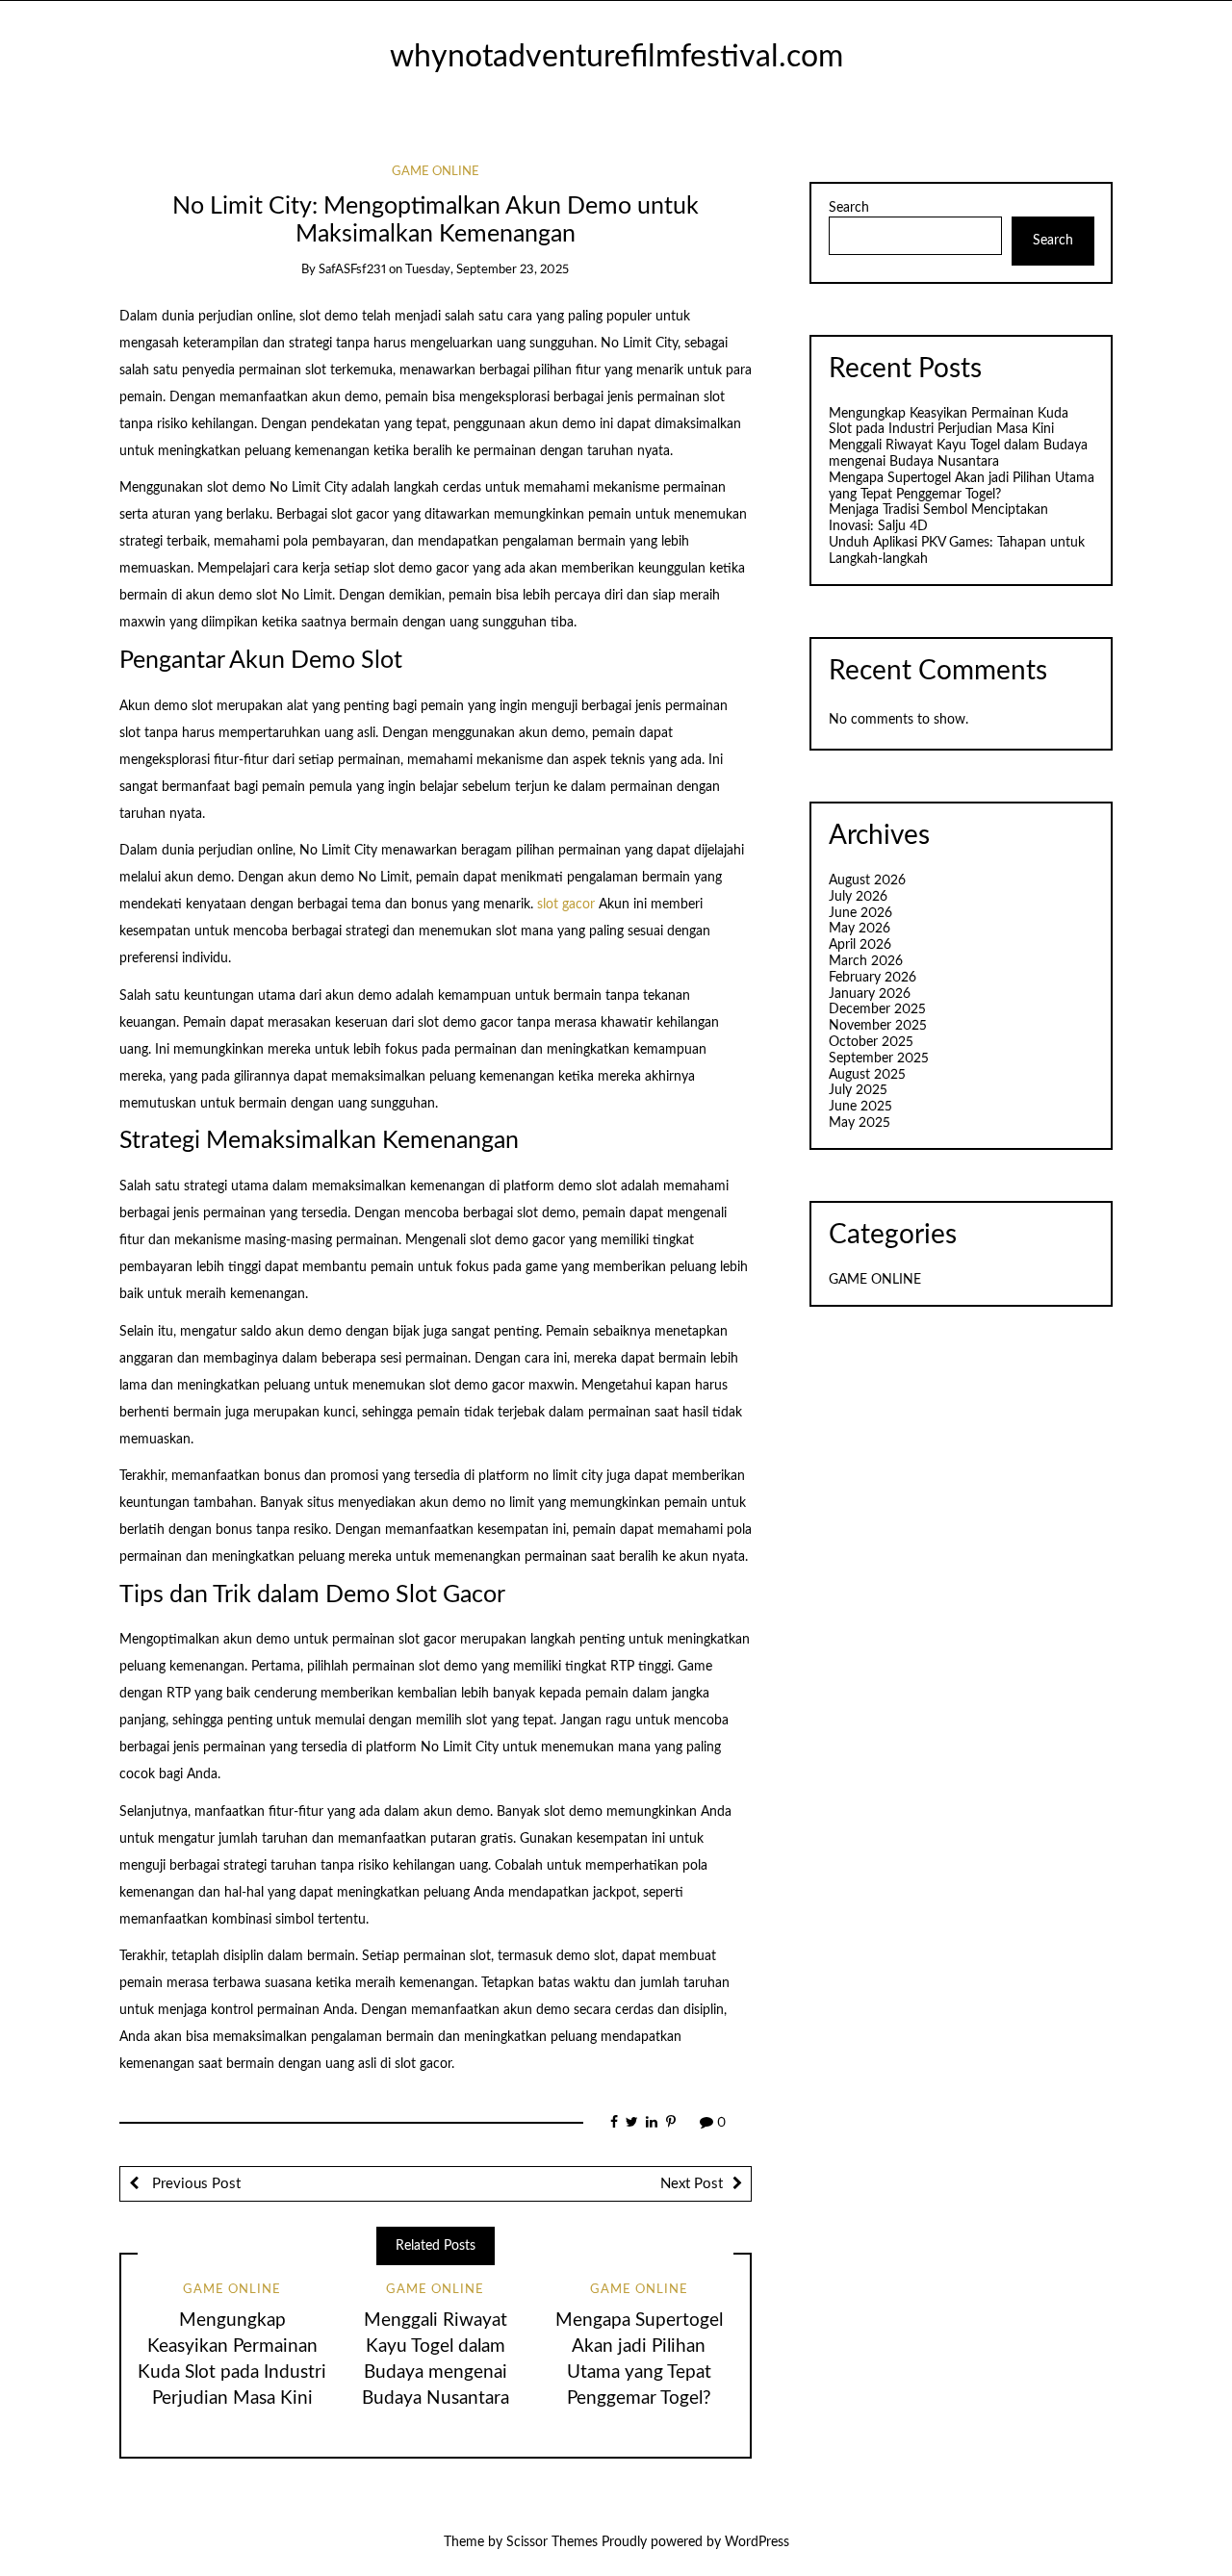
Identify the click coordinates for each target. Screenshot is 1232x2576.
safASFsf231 (352, 270)
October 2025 (871, 1042)
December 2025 (877, 1009)
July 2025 (858, 1090)
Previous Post (194, 2184)
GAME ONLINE (436, 172)
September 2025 (879, 1058)
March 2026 (866, 961)
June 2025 (860, 1107)
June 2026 (860, 913)
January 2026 (870, 994)
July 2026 (858, 897)
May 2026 (860, 929)
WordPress (757, 2542)
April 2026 (860, 945)
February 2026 (873, 978)
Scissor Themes (552, 2542)
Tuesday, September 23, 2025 (487, 270)
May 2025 (860, 1123)
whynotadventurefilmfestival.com (616, 57)
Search (849, 208)
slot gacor (566, 905)
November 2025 (878, 1026)
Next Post (692, 2184)
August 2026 (867, 880)
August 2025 (867, 1075)
